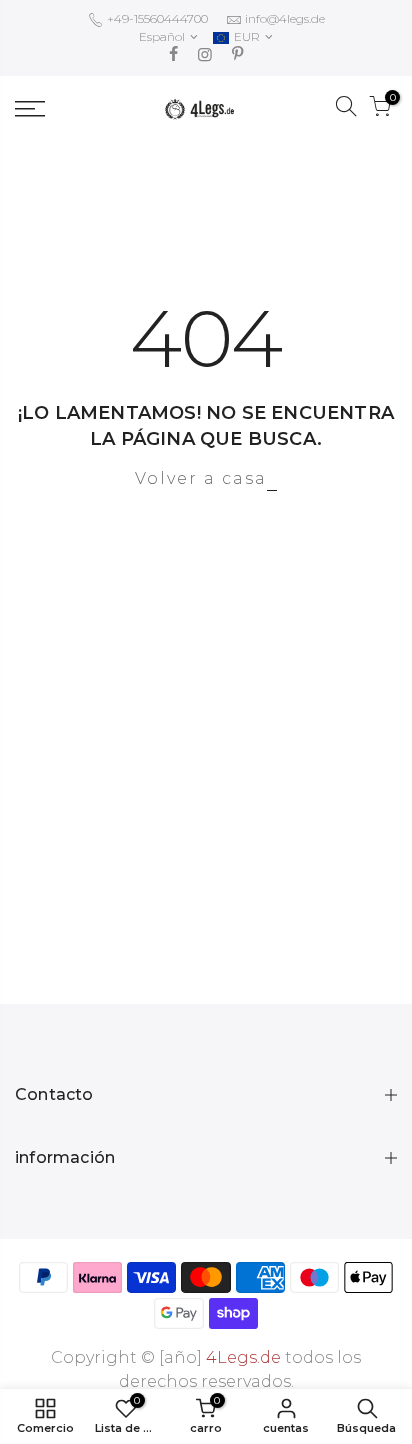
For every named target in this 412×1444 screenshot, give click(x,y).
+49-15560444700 (156, 18)
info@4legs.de (285, 18)
